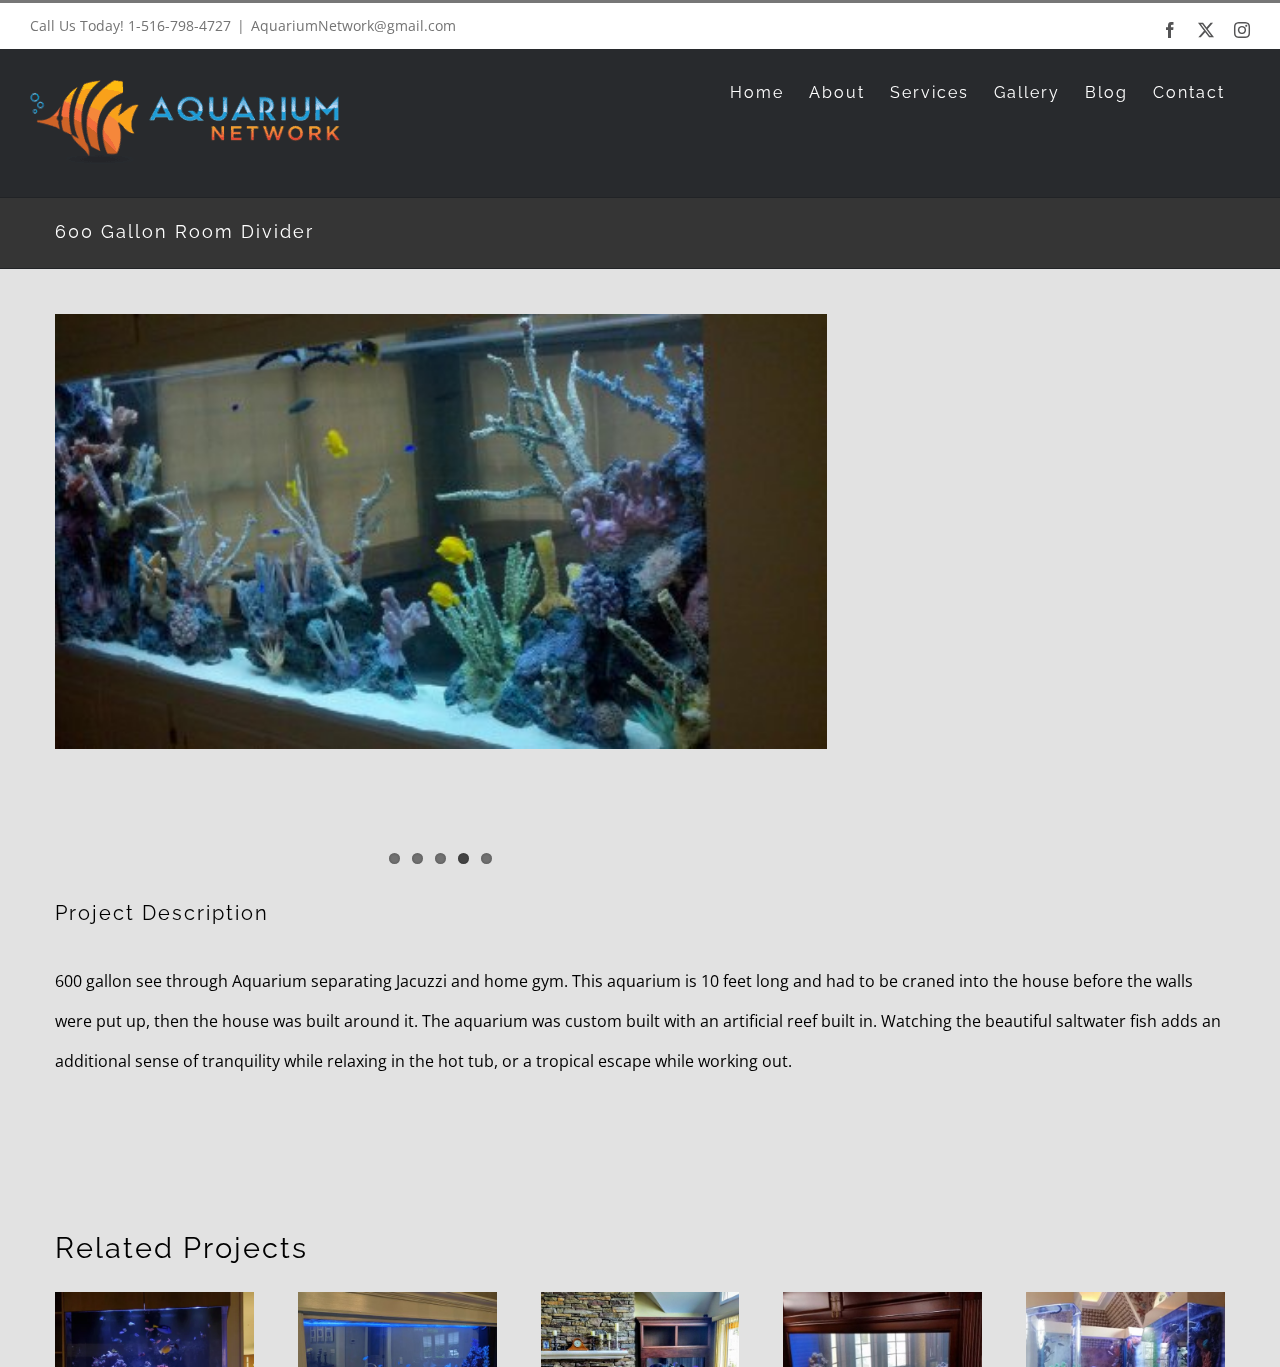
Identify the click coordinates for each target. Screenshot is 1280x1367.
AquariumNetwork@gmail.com (353, 25)
